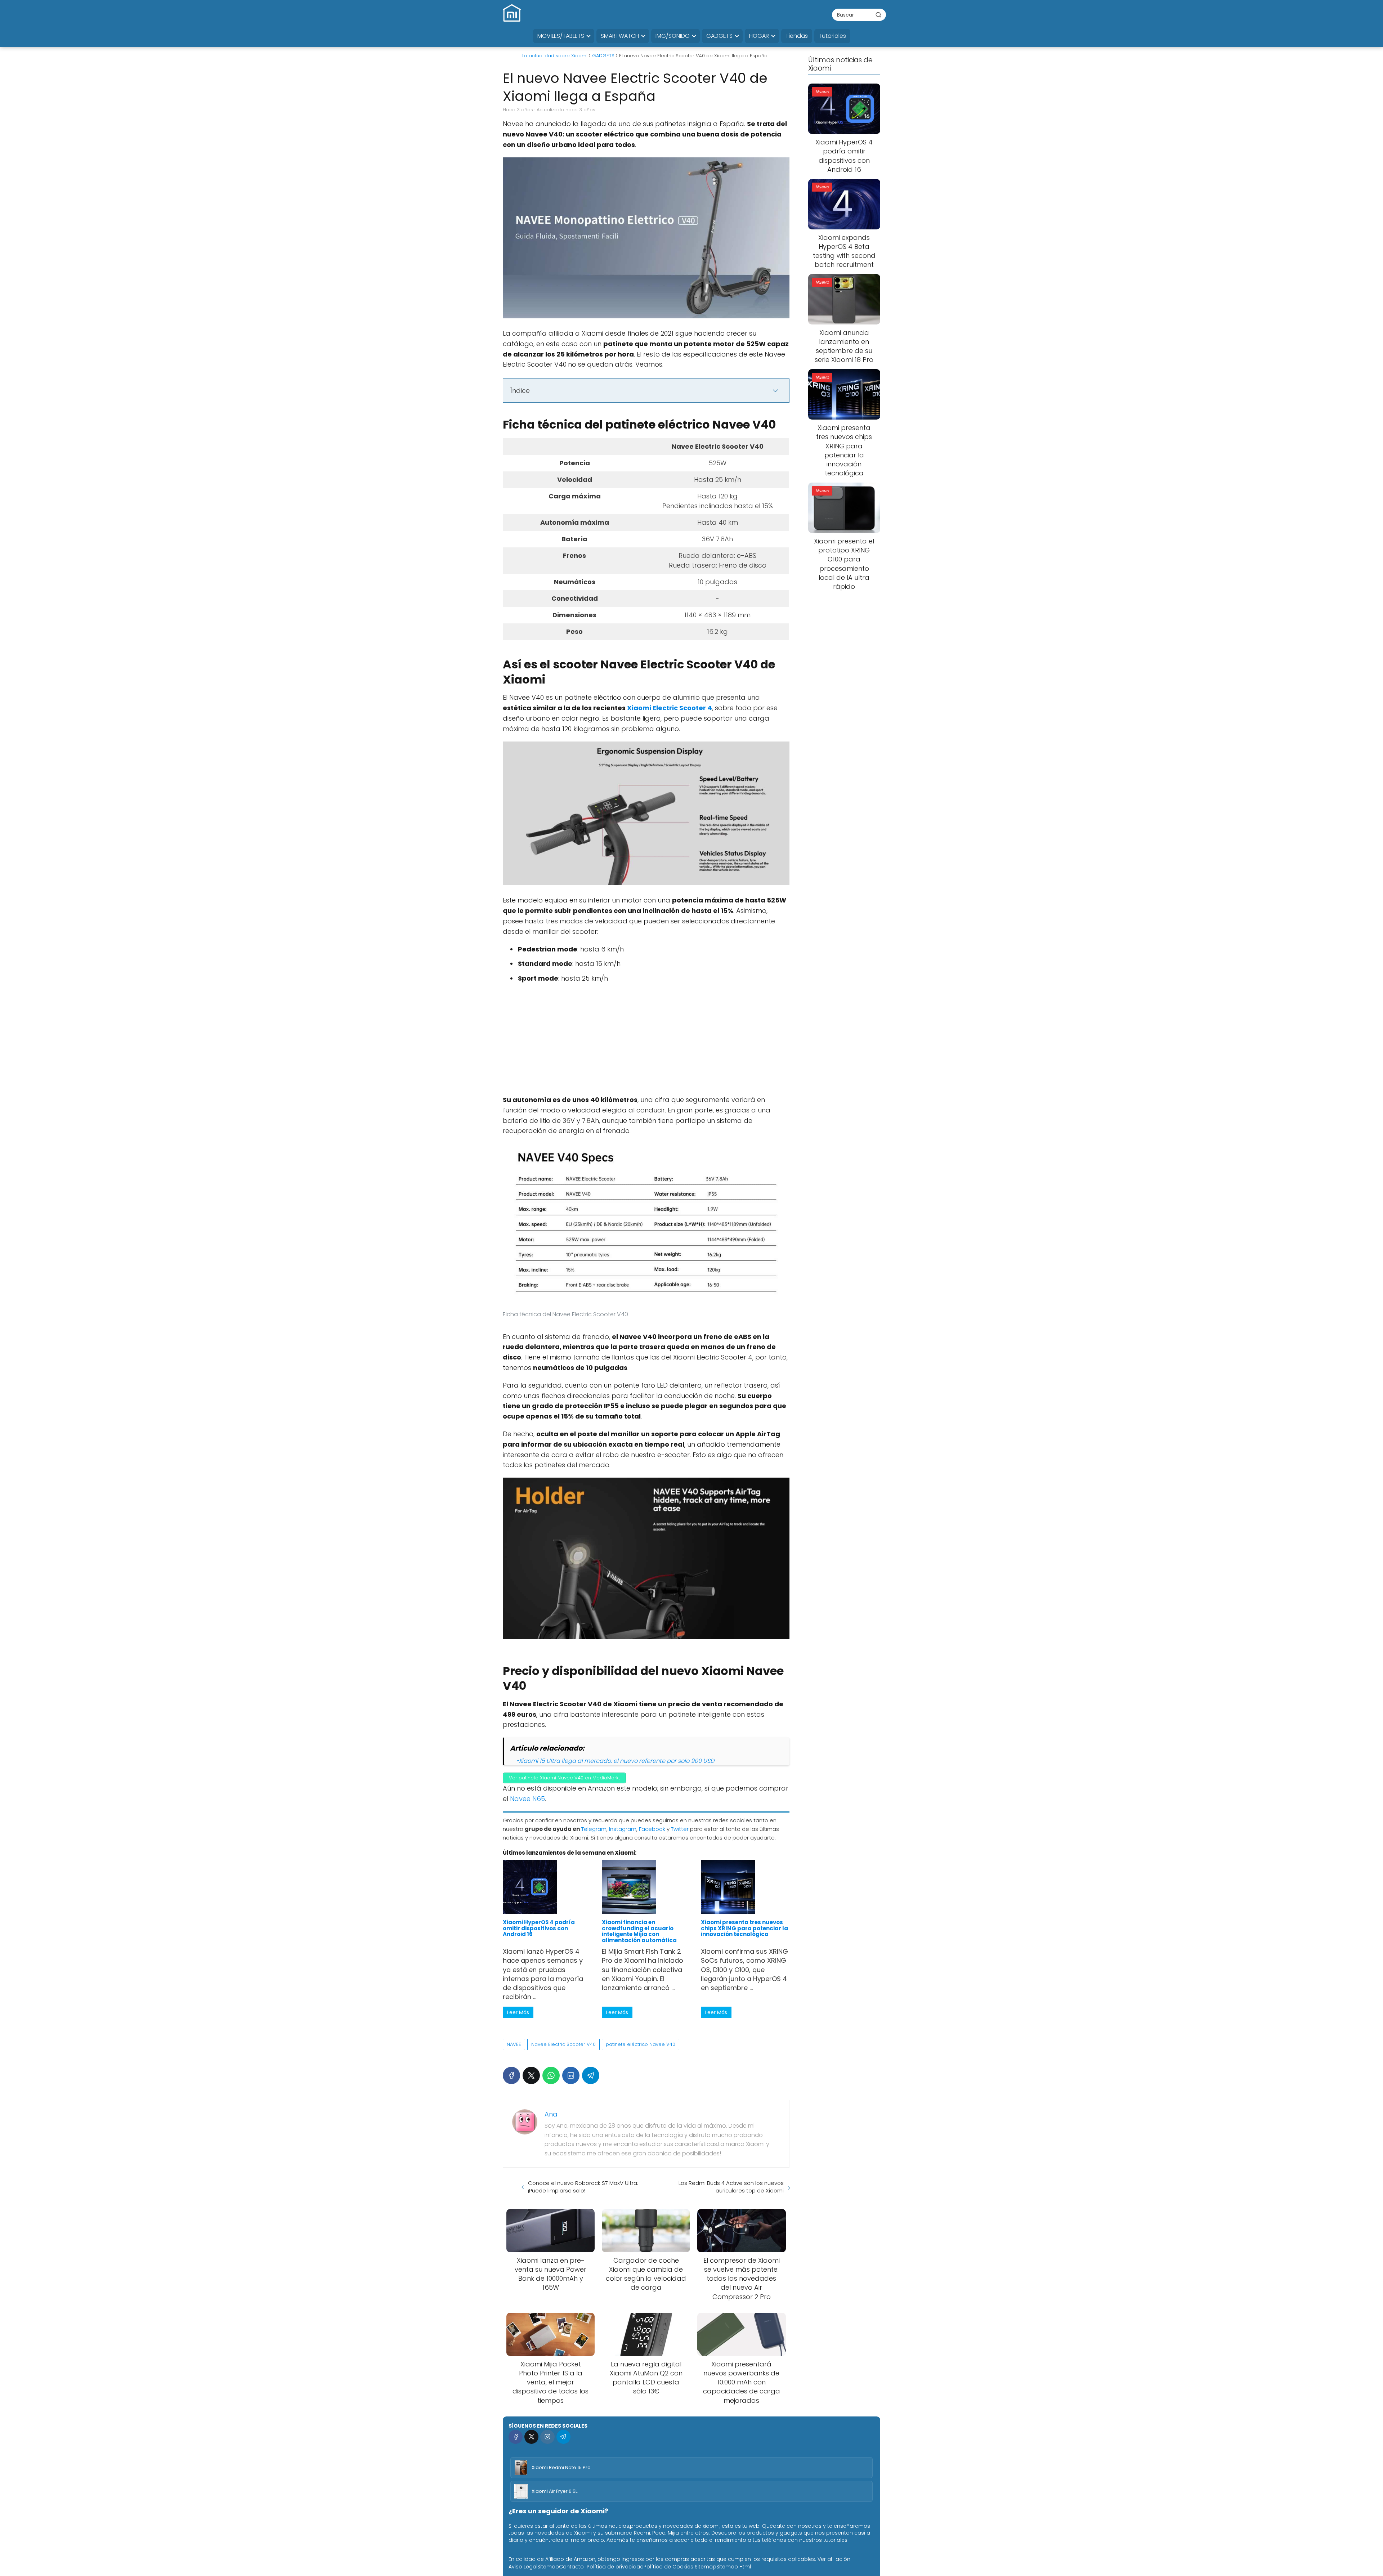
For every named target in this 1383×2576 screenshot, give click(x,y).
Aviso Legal (523, 2567)
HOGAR (759, 36)
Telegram (594, 1829)
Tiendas (797, 36)
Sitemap (548, 2567)
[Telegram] (591, 2075)
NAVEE (514, 2044)
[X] (531, 2075)
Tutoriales (832, 36)
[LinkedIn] (571, 2075)
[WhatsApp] (551, 2075)
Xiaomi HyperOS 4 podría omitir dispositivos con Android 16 (539, 1928)
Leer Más (518, 2012)
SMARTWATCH (620, 36)
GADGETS (719, 36)
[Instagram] (547, 2437)
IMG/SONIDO (673, 36)
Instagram (623, 1829)
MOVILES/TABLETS (561, 36)
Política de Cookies (668, 2567)
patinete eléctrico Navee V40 (641, 2044)
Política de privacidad (615, 2567)
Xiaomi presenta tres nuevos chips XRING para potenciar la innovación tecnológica (744, 1928)
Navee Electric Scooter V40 (563, 2044)
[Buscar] (878, 14)
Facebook (652, 1829)
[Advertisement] (646, 1041)
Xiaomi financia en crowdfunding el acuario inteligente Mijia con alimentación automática (639, 1931)
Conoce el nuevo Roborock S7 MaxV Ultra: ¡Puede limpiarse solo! (583, 2187)
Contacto (571, 2567)
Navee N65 (527, 1799)
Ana (551, 2114)
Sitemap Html (734, 2567)
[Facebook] (511, 2075)
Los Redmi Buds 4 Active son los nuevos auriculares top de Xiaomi (731, 2187)
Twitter (680, 1829)
